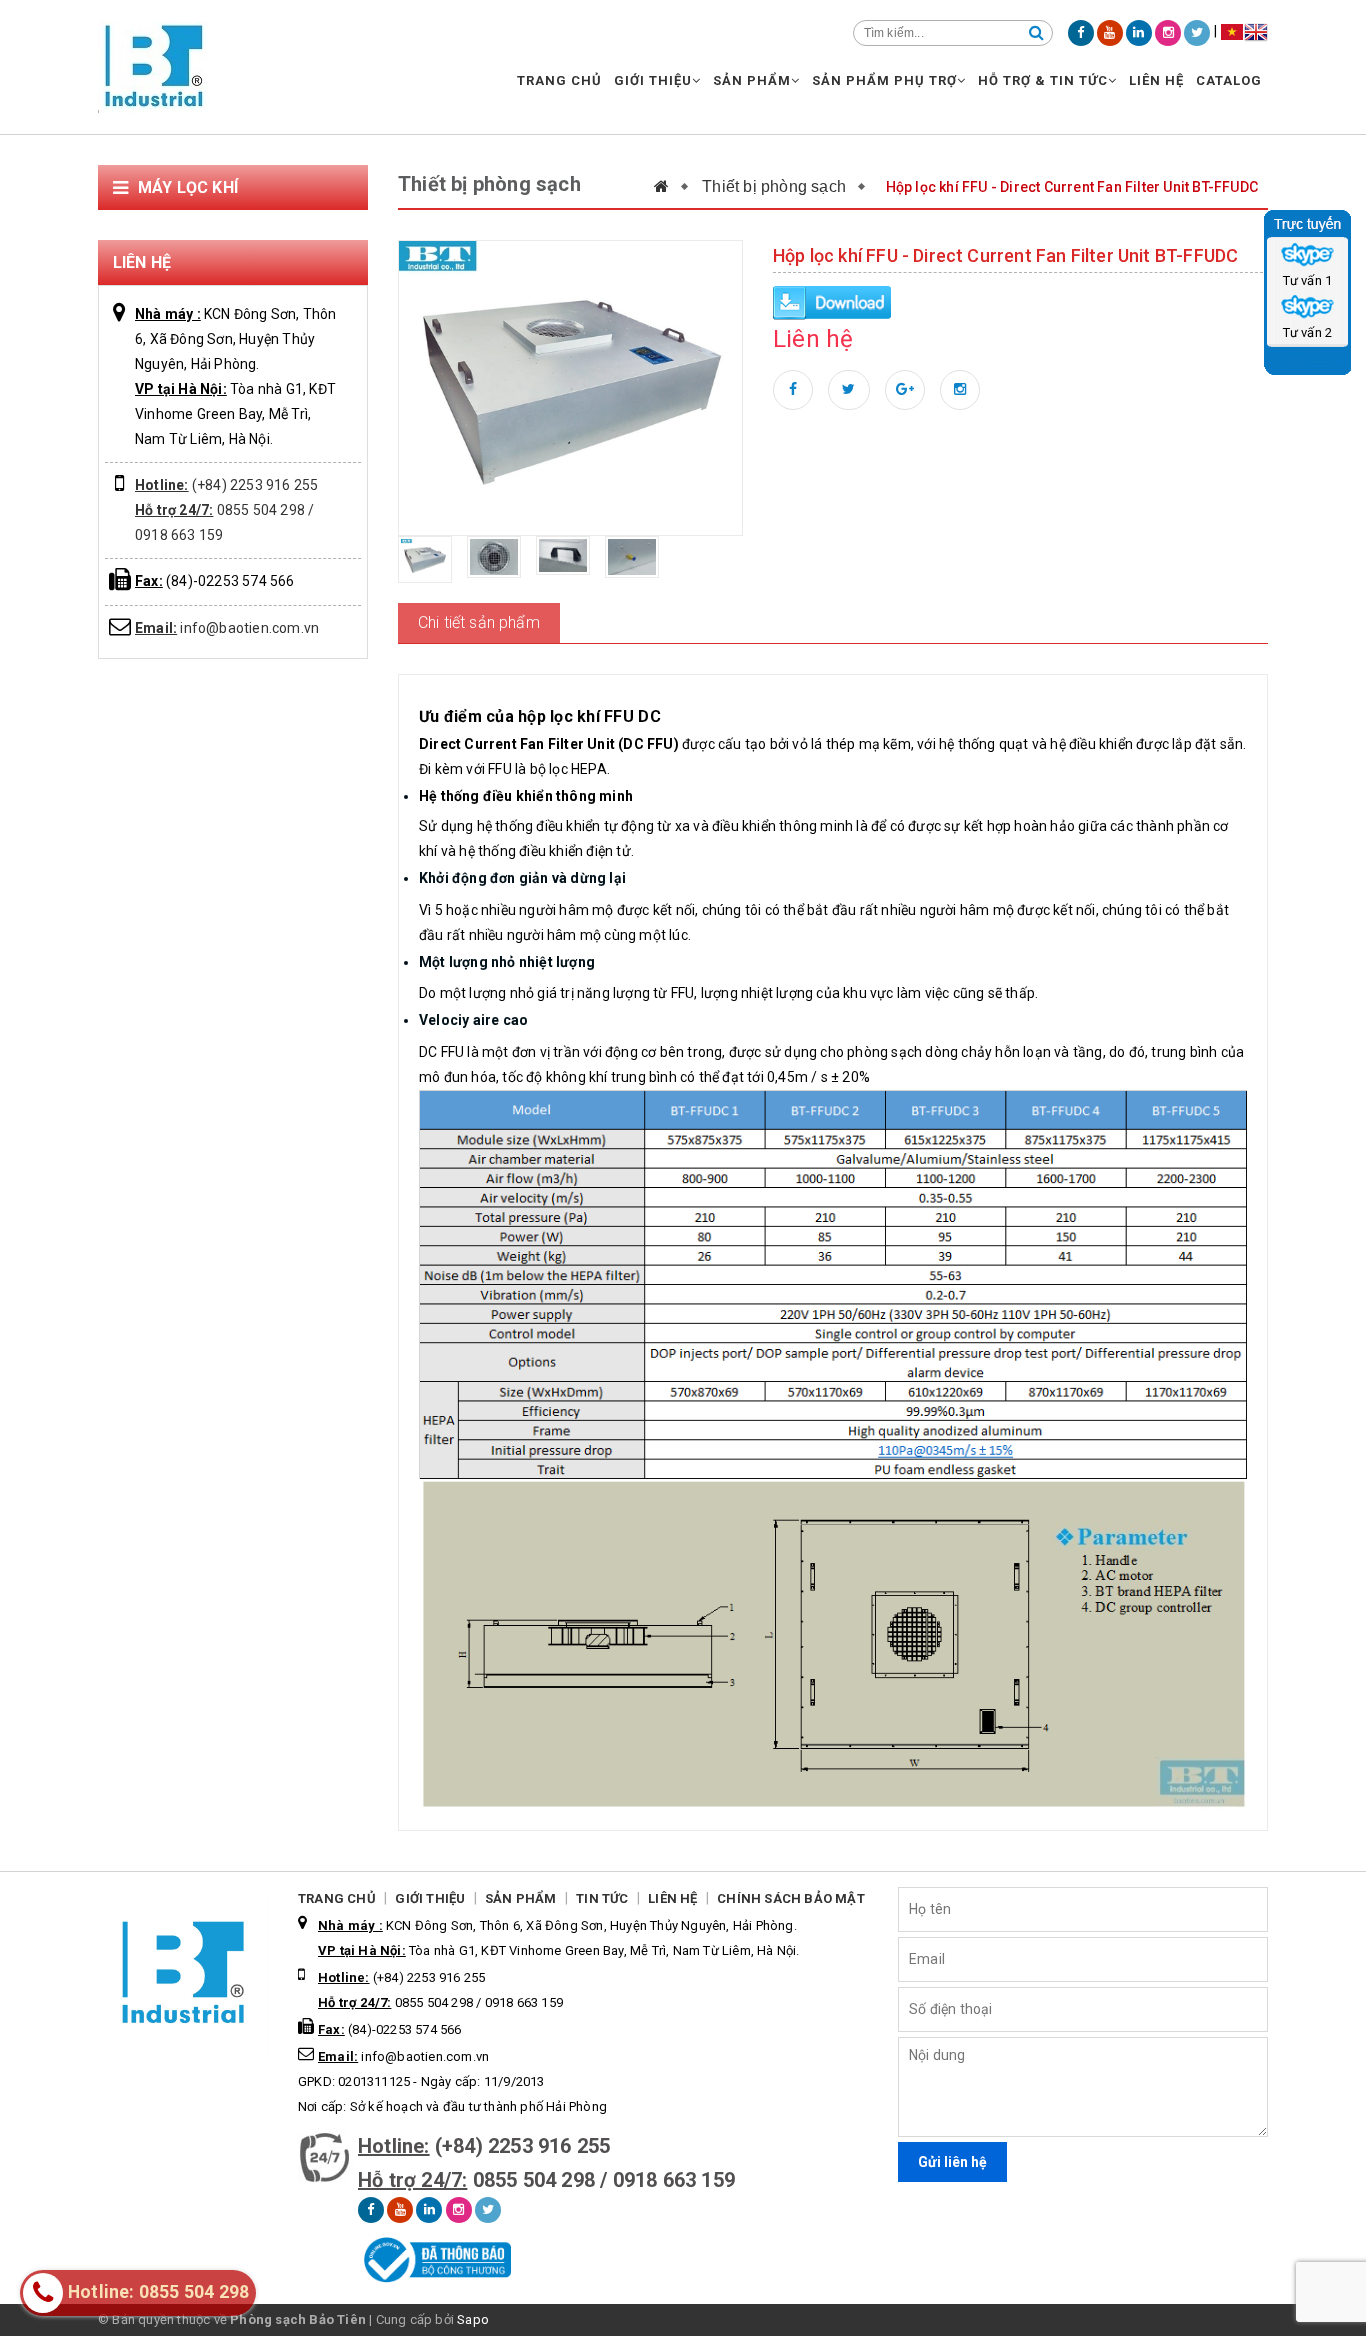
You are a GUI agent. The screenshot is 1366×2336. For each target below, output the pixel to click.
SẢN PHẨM (752, 80)
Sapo (473, 2319)
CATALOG (1229, 80)
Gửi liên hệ (952, 2162)
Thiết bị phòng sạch (774, 186)
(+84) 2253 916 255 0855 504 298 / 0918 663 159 (226, 510)
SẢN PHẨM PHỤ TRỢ (884, 80)
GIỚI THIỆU (653, 80)
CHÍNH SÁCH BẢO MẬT (791, 1898)
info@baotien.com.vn (227, 628)
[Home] (671, 186)
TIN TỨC (602, 1898)
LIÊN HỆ (1156, 80)
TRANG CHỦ (559, 80)
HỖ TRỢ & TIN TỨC (1043, 80)
